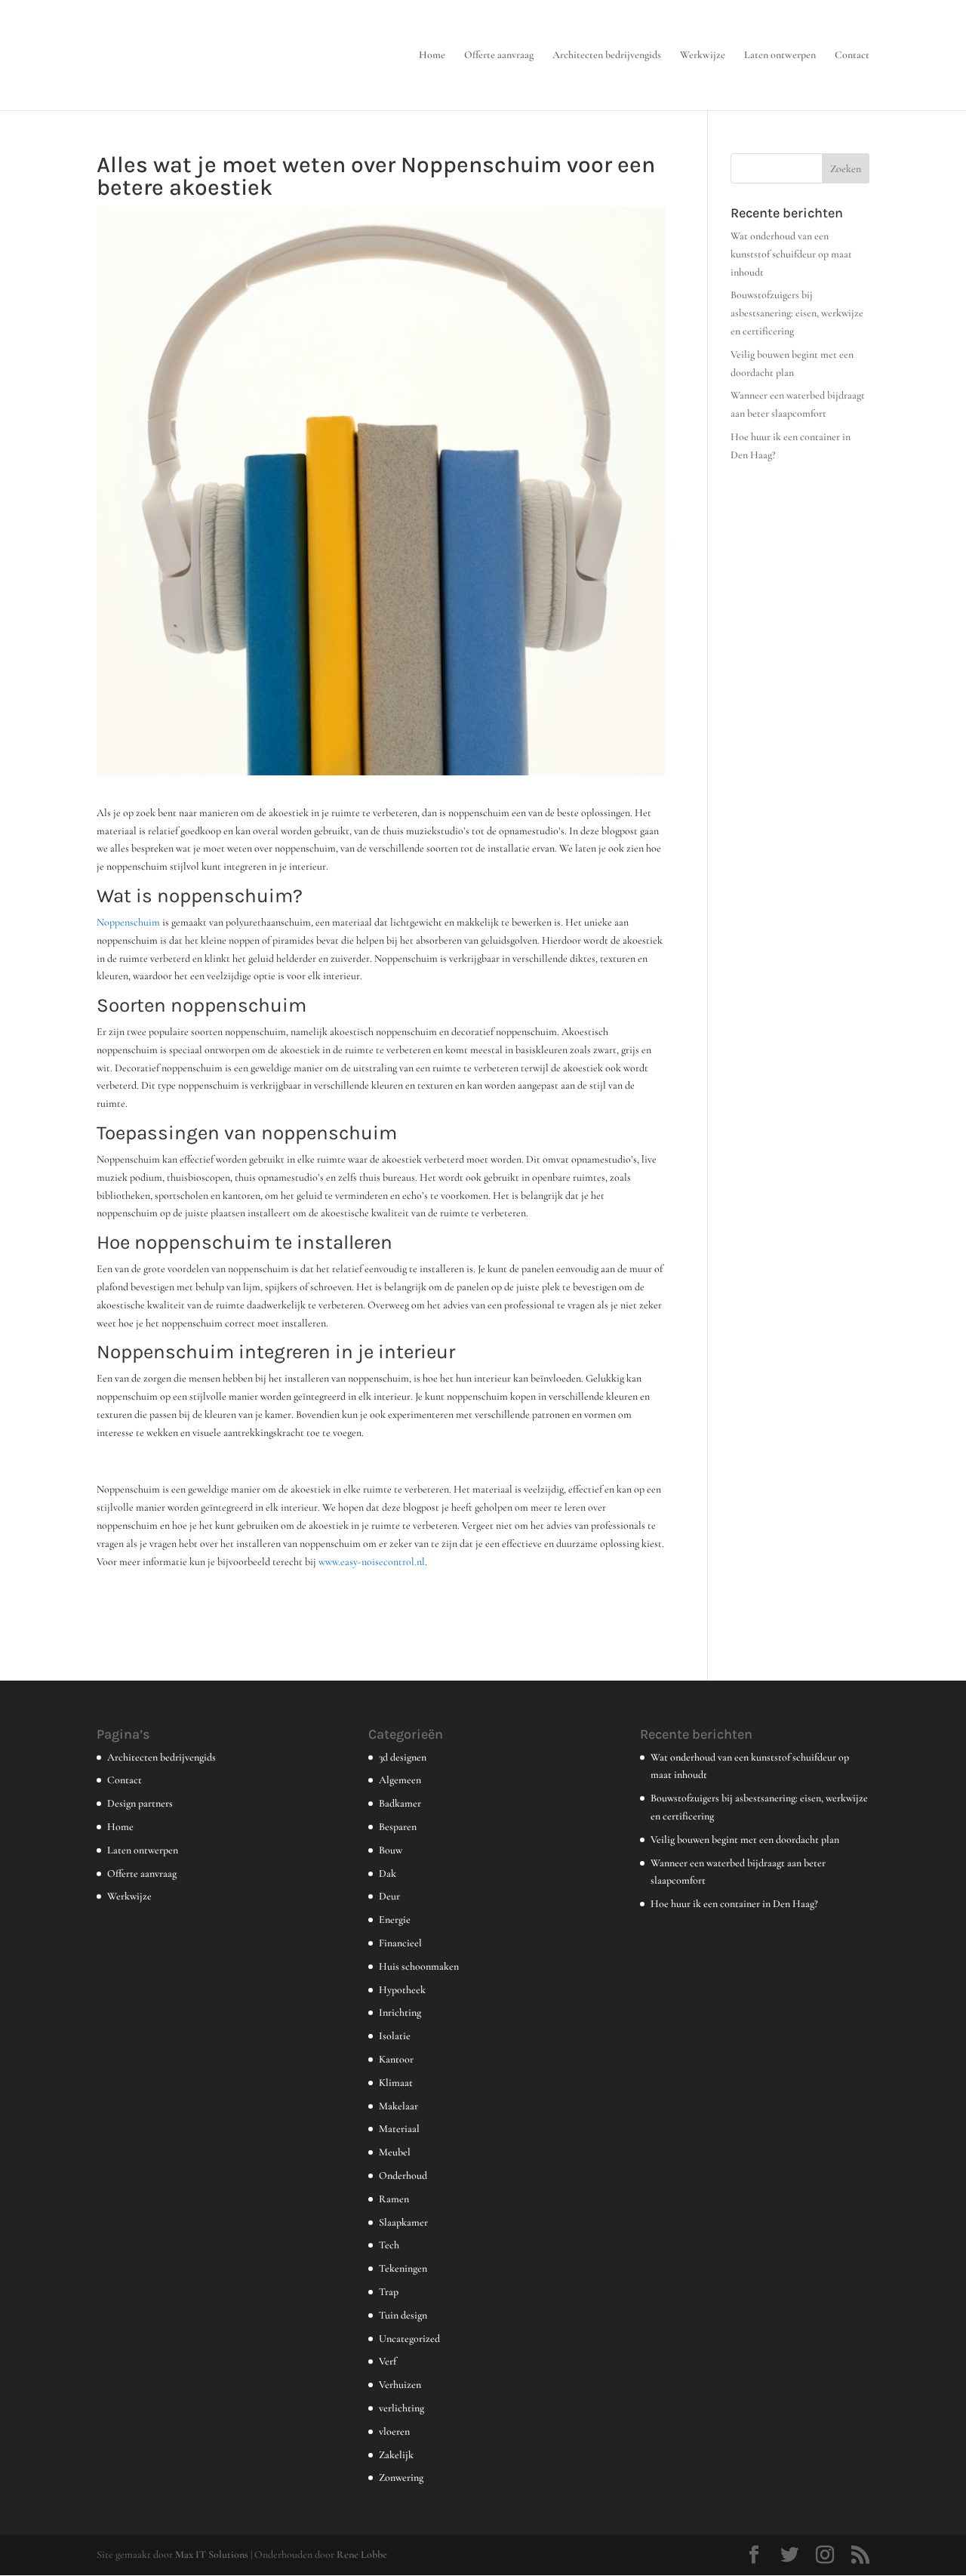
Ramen (394, 2199)
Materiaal (399, 2129)
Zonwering (401, 2477)
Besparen (398, 1827)
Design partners (140, 1803)
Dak (388, 1873)
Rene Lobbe (362, 2554)
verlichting (401, 2408)
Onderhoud (403, 2175)
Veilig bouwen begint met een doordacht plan (745, 1840)
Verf (388, 2361)
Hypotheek (402, 1990)
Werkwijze (703, 55)
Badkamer (400, 1803)
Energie (395, 1920)
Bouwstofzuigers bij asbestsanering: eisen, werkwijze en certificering (797, 313)
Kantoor (396, 2059)
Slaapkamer (403, 2222)
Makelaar (398, 2106)
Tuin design (403, 2315)
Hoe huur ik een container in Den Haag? (734, 1904)
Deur (389, 1896)
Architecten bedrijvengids (607, 55)
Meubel (395, 2152)
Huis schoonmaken (419, 1966)
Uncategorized (409, 2339)
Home (432, 55)
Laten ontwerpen (780, 55)
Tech (389, 2245)
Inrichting (400, 2012)
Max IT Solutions (212, 2554)
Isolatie (395, 2036)
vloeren (394, 2431)
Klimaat (396, 2083)
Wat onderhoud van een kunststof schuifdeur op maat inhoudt (791, 254)
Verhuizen (400, 2385)
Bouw (391, 1850)
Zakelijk (396, 2455)
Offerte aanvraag (499, 55)
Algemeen (400, 1780)
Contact (852, 55)
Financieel (400, 1943)
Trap (389, 2292)
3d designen (403, 1757)
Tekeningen (403, 2268)
